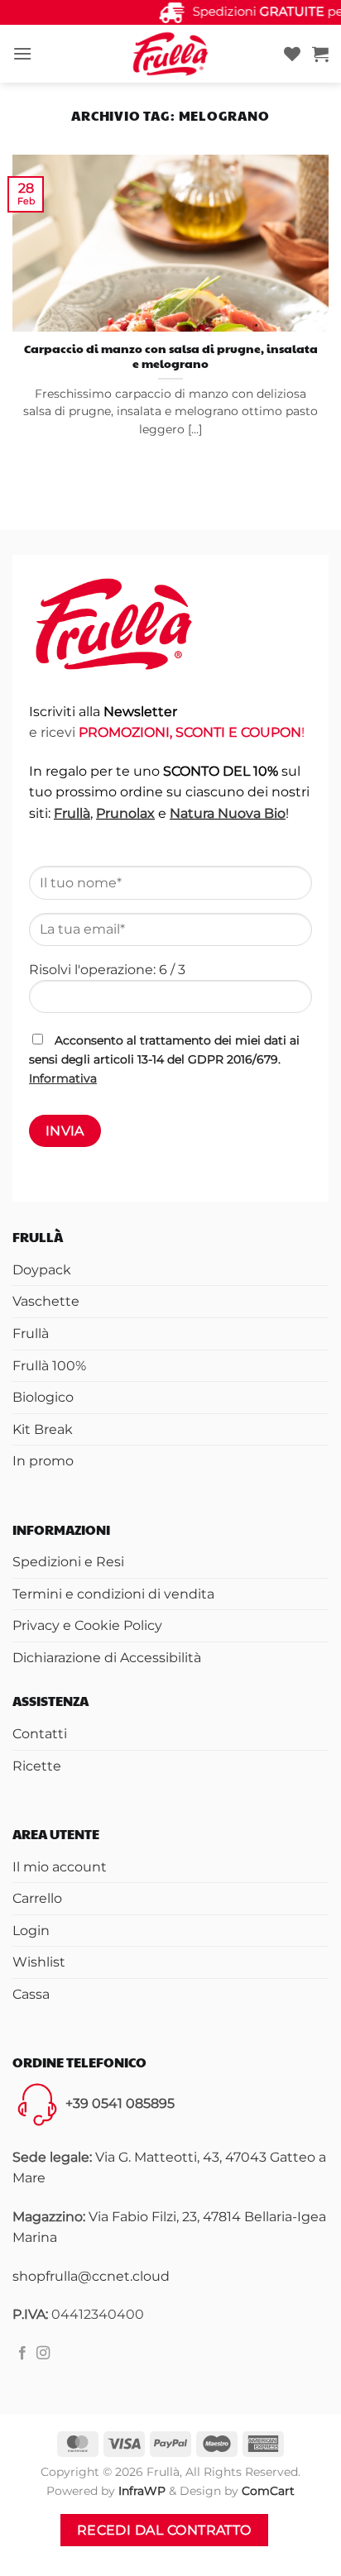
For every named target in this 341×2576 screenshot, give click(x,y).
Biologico (43, 1397)
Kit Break (43, 1429)
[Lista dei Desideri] (292, 54)
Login (31, 1931)
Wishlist (39, 1962)
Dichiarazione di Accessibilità (107, 1658)
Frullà (31, 1333)
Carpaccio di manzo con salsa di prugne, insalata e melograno (171, 356)
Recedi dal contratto (164, 2530)
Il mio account (60, 1867)
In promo (43, 1461)
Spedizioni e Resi (68, 1562)
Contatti (40, 1734)
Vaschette (46, 1301)
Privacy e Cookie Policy (87, 1625)
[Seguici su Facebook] (22, 2354)
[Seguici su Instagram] (43, 2354)
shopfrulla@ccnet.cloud (91, 2276)
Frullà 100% (49, 1366)
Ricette (37, 1766)
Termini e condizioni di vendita (113, 1594)
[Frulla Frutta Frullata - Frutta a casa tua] (170, 54)
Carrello (37, 1898)
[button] (22, 53)
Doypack (42, 1270)
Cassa (31, 1994)
